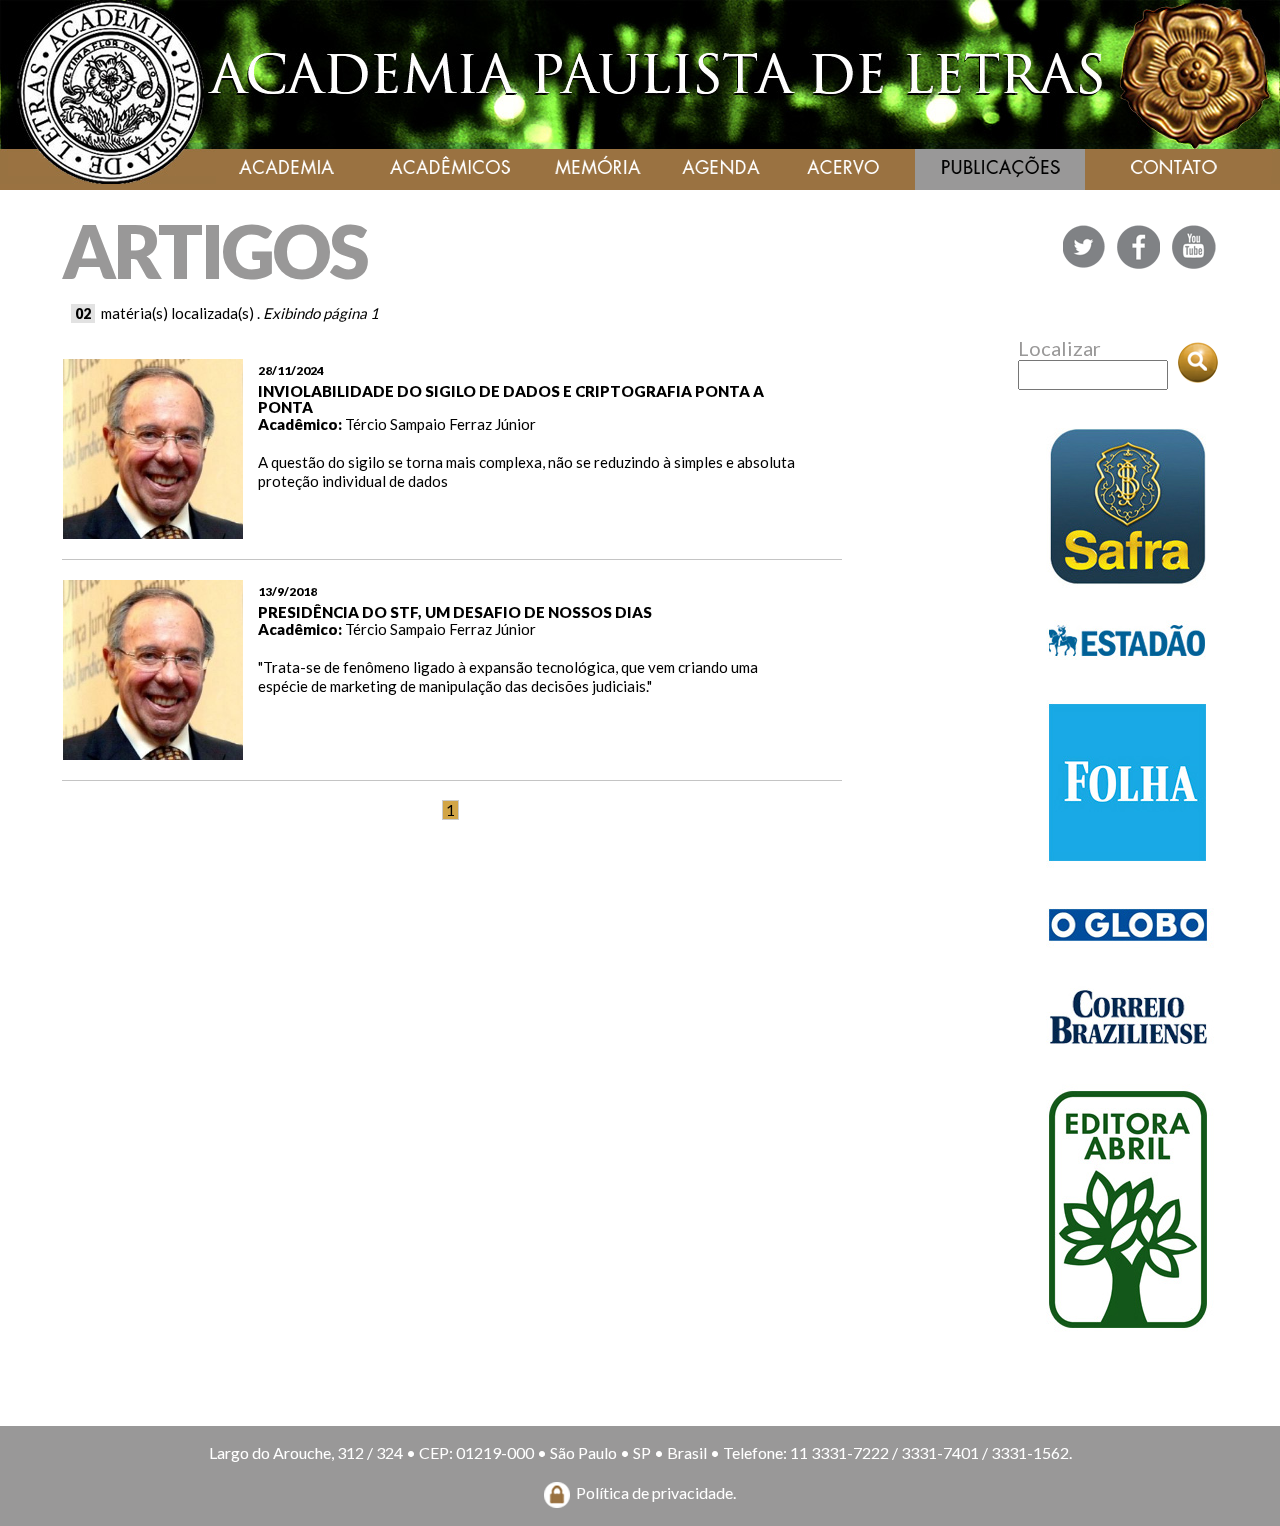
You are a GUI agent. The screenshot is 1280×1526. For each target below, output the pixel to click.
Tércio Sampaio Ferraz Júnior (440, 424)
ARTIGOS (214, 250)
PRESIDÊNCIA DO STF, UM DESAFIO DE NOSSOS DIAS (455, 612)
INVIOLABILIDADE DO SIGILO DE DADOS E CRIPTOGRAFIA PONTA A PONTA (511, 399)
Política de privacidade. (656, 1492)
